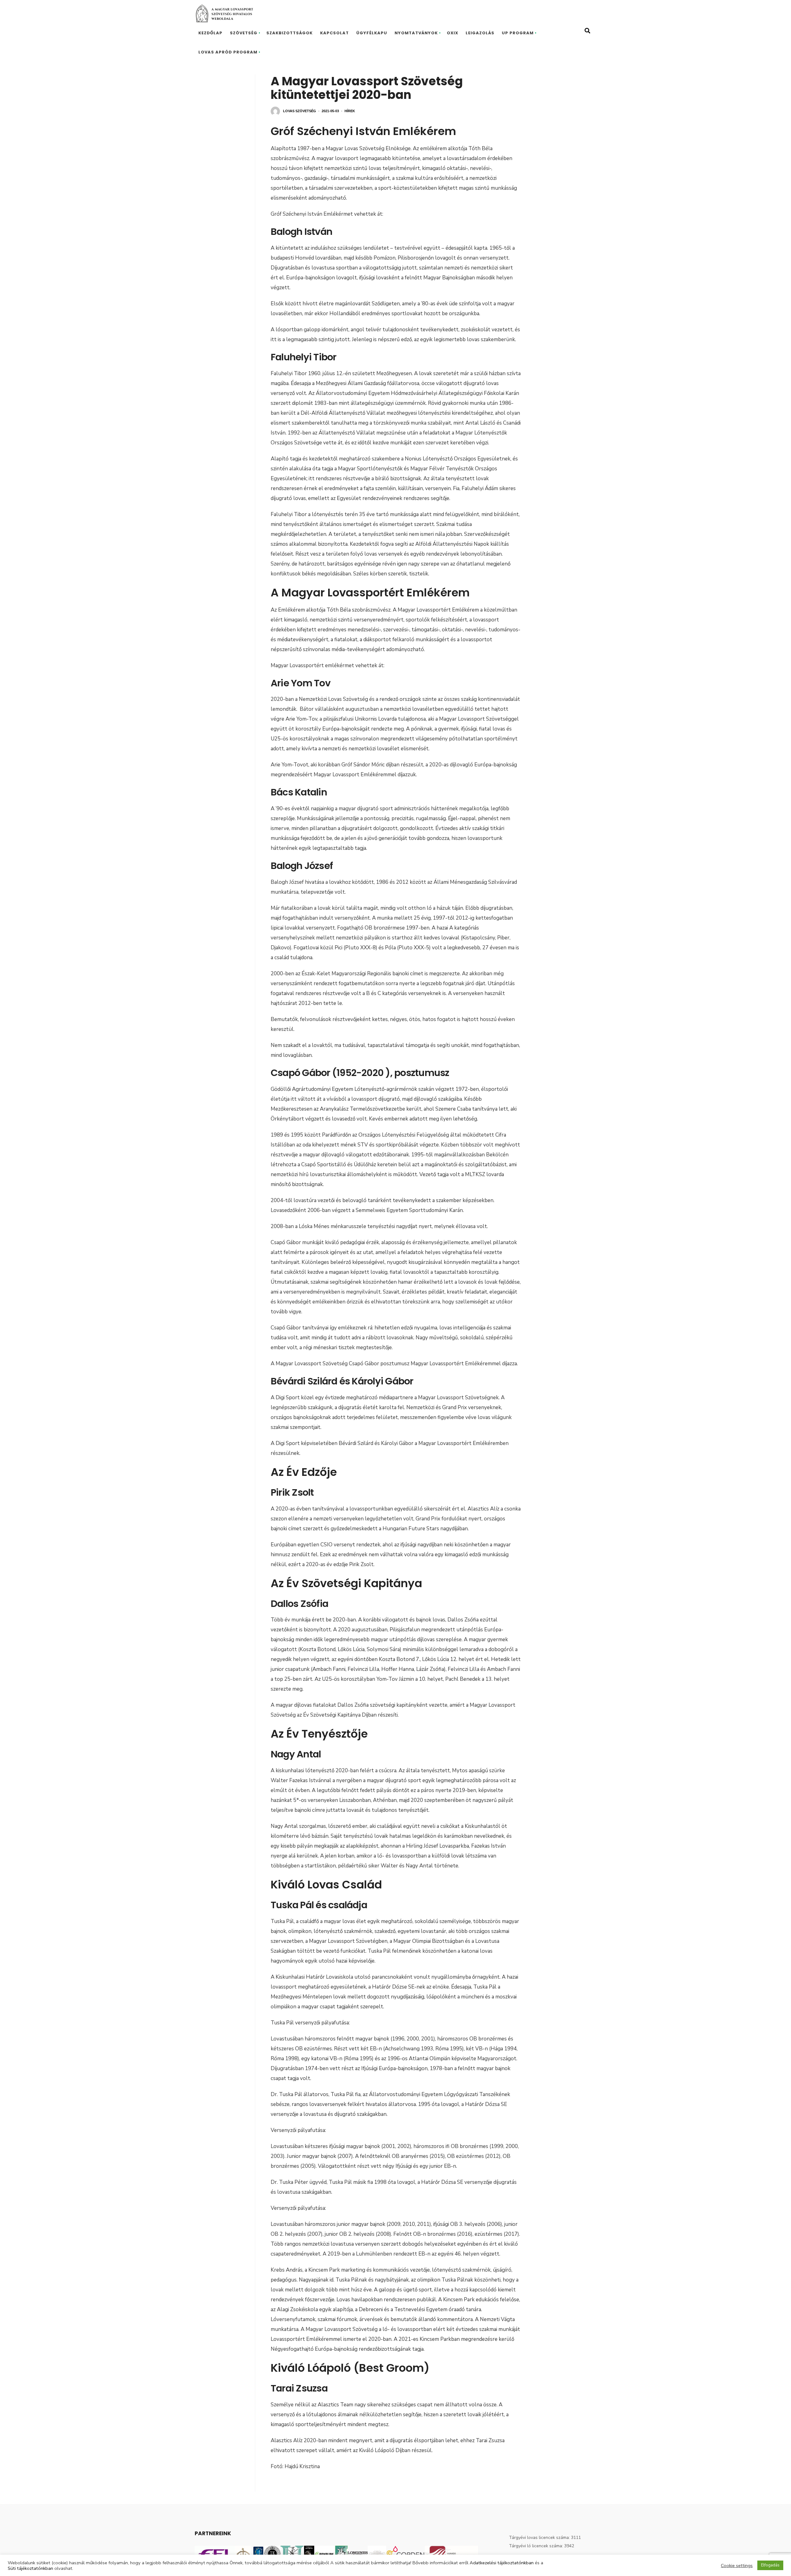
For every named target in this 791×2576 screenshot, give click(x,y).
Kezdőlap (210, 33)
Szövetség (244, 33)
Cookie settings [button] (737, 2565)
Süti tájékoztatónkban (30, 2568)
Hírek (350, 111)
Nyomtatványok (416, 33)
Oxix (453, 33)
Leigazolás (480, 33)
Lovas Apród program (228, 52)
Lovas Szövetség (300, 111)
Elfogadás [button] (770, 2565)
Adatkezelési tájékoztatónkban (502, 2563)
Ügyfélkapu (372, 33)
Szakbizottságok (290, 33)
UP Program (518, 33)
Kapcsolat (334, 33)
